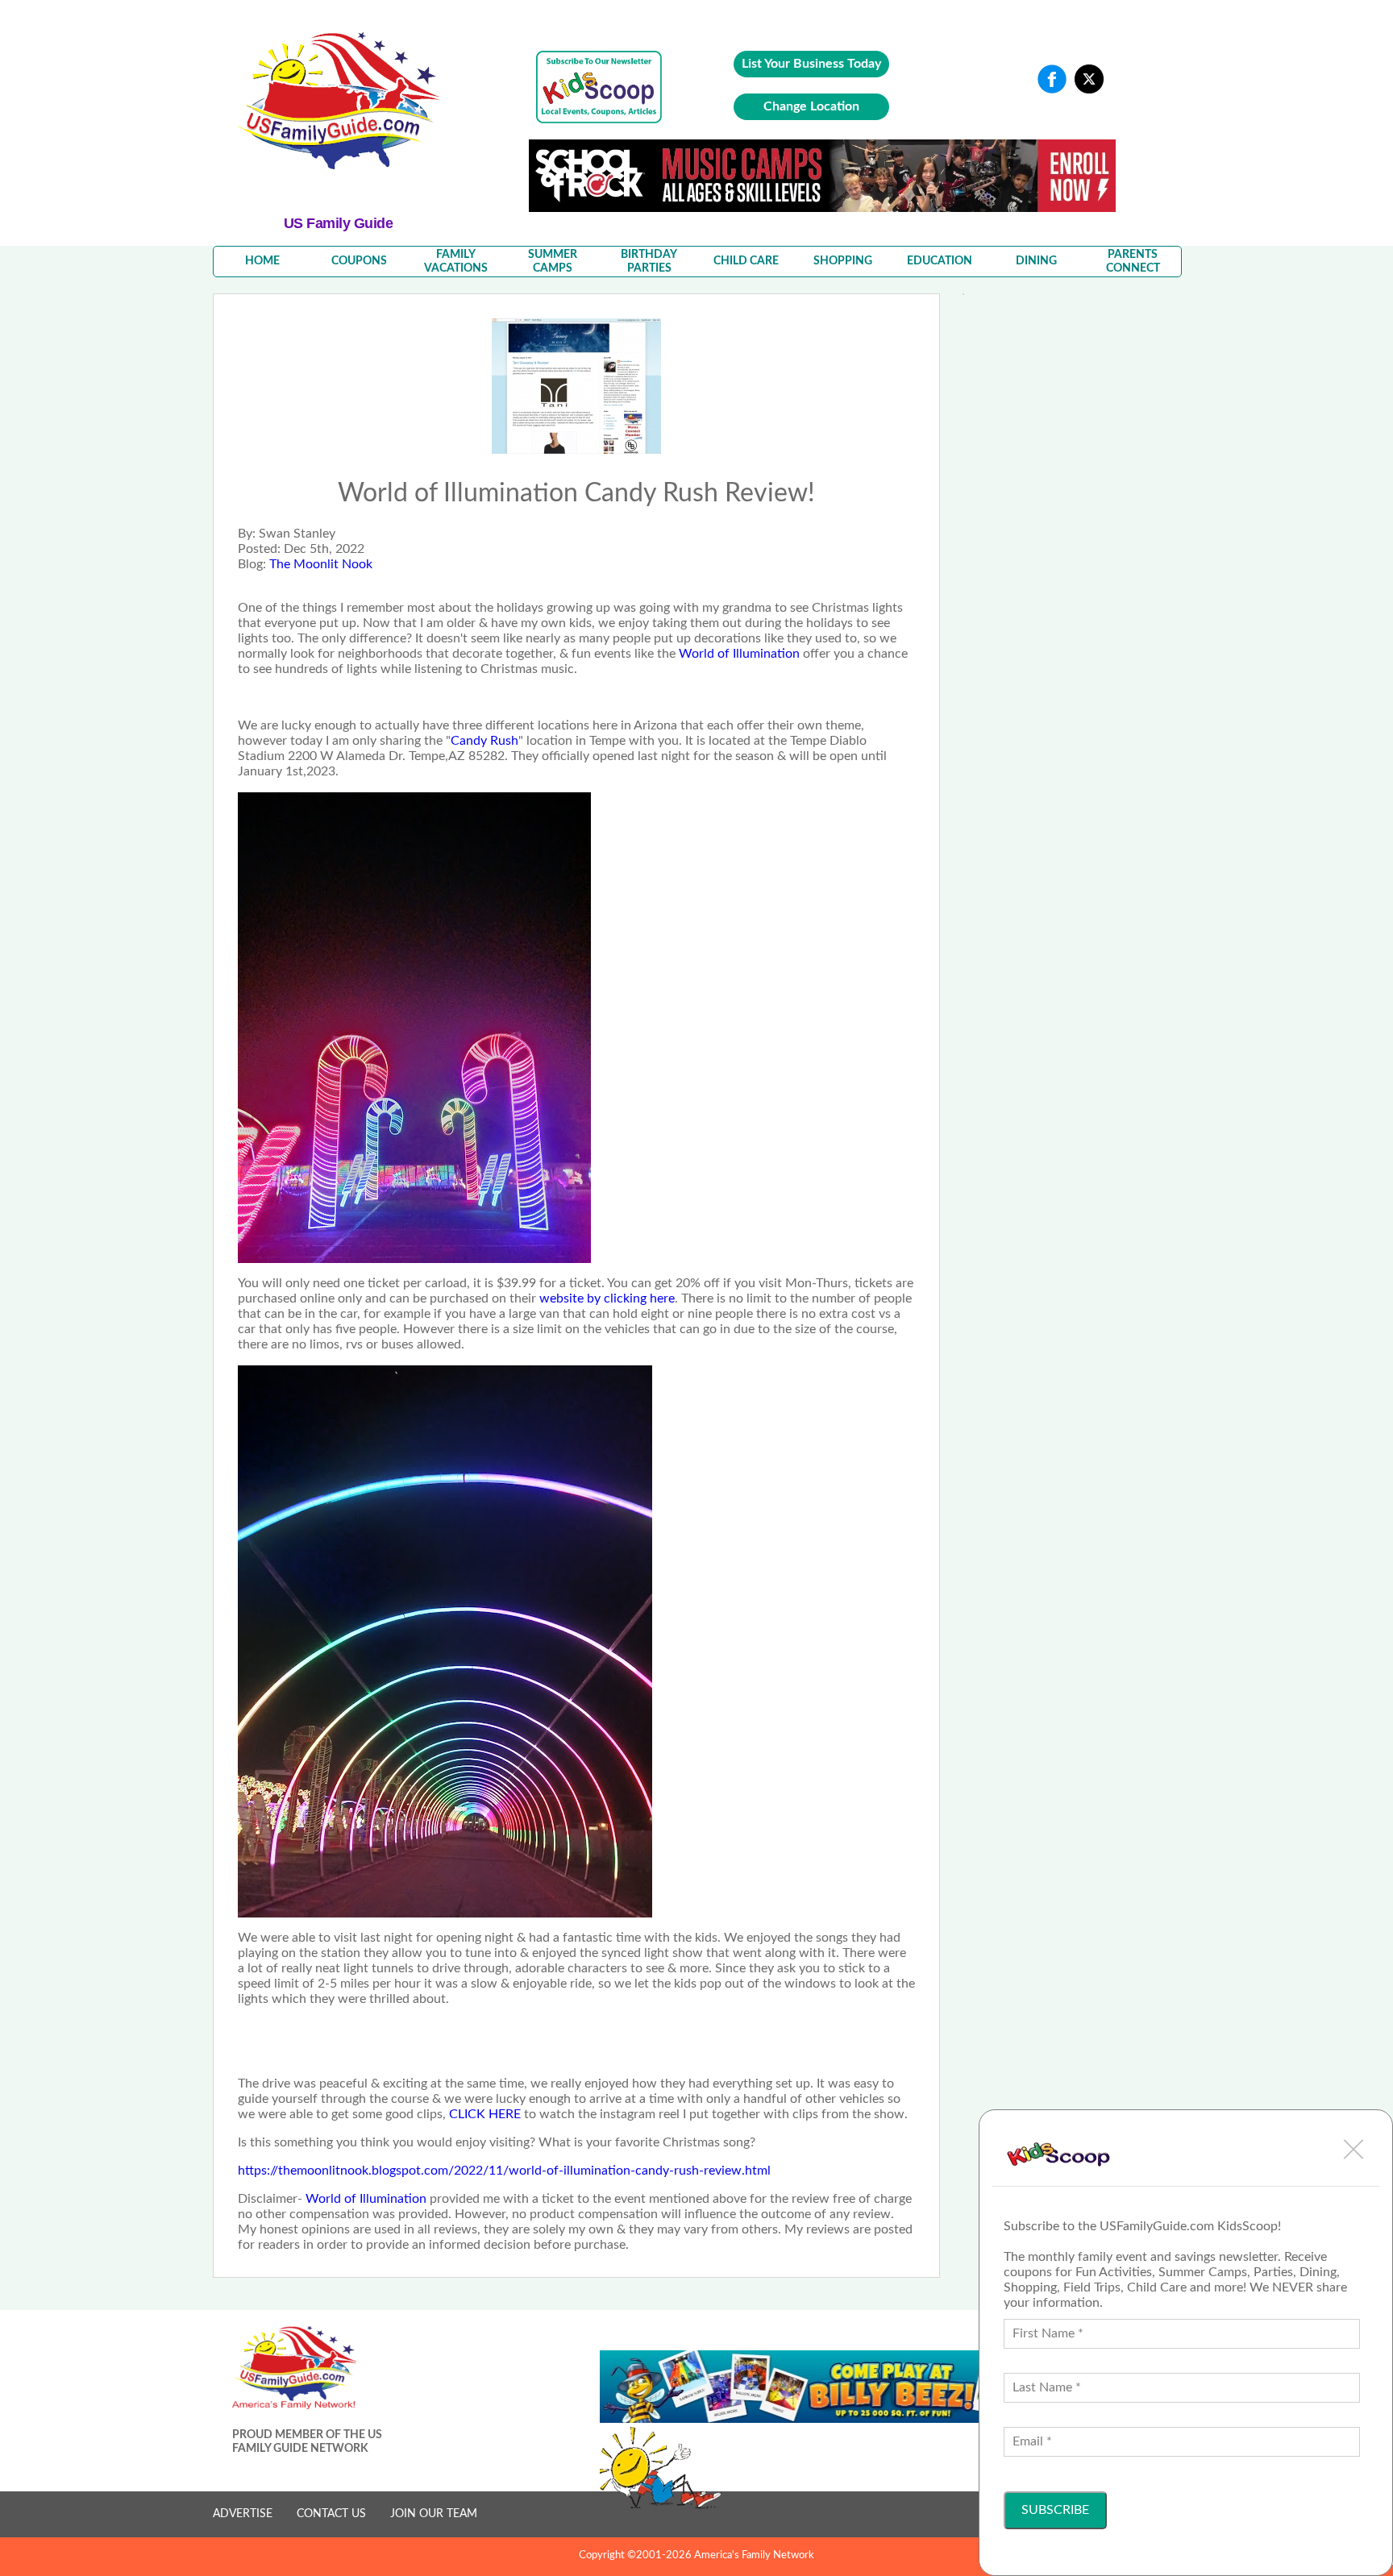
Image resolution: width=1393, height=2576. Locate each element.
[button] (1353, 2149)
